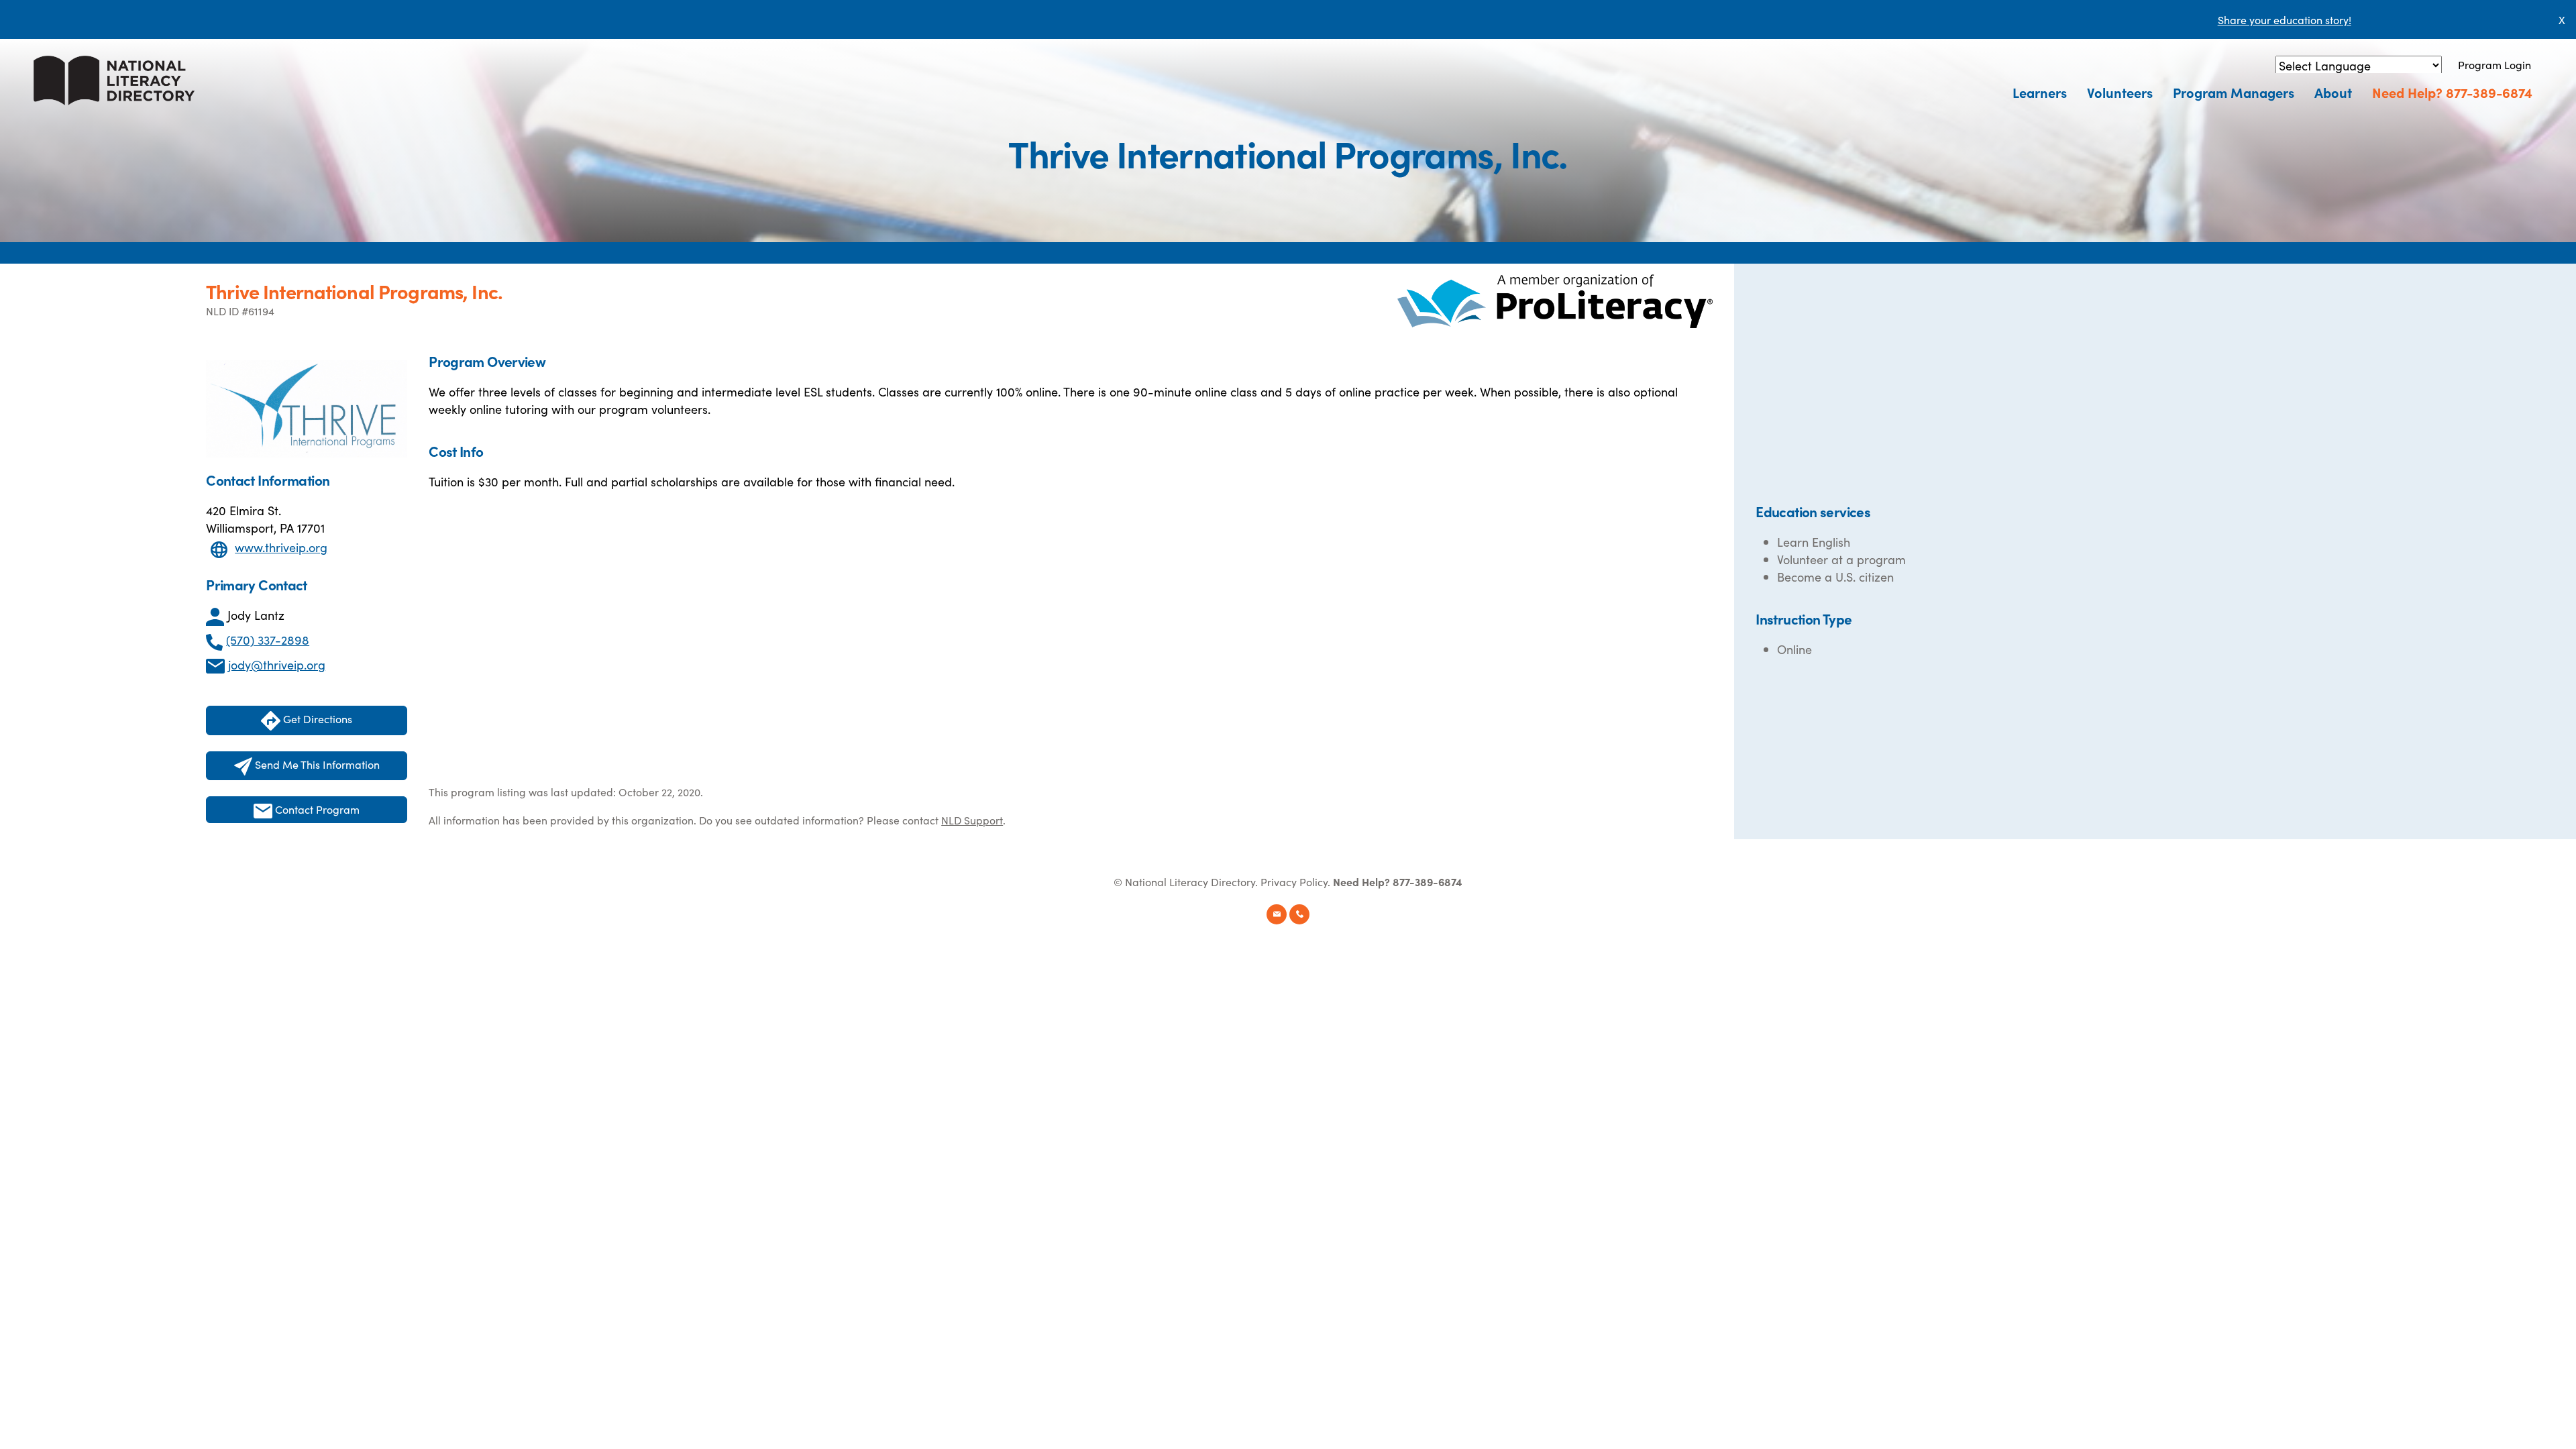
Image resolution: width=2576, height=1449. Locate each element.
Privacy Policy (1294, 881)
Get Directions (316, 718)
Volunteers (2120, 92)
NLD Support (972, 820)
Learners (2040, 92)
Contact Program (316, 809)
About (2333, 92)
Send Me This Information (316, 764)
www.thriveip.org (281, 547)
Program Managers (2234, 92)
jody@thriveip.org (277, 664)
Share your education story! (2285, 19)
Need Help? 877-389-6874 (2452, 92)
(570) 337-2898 (268, 640)
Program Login (2494, 64)
